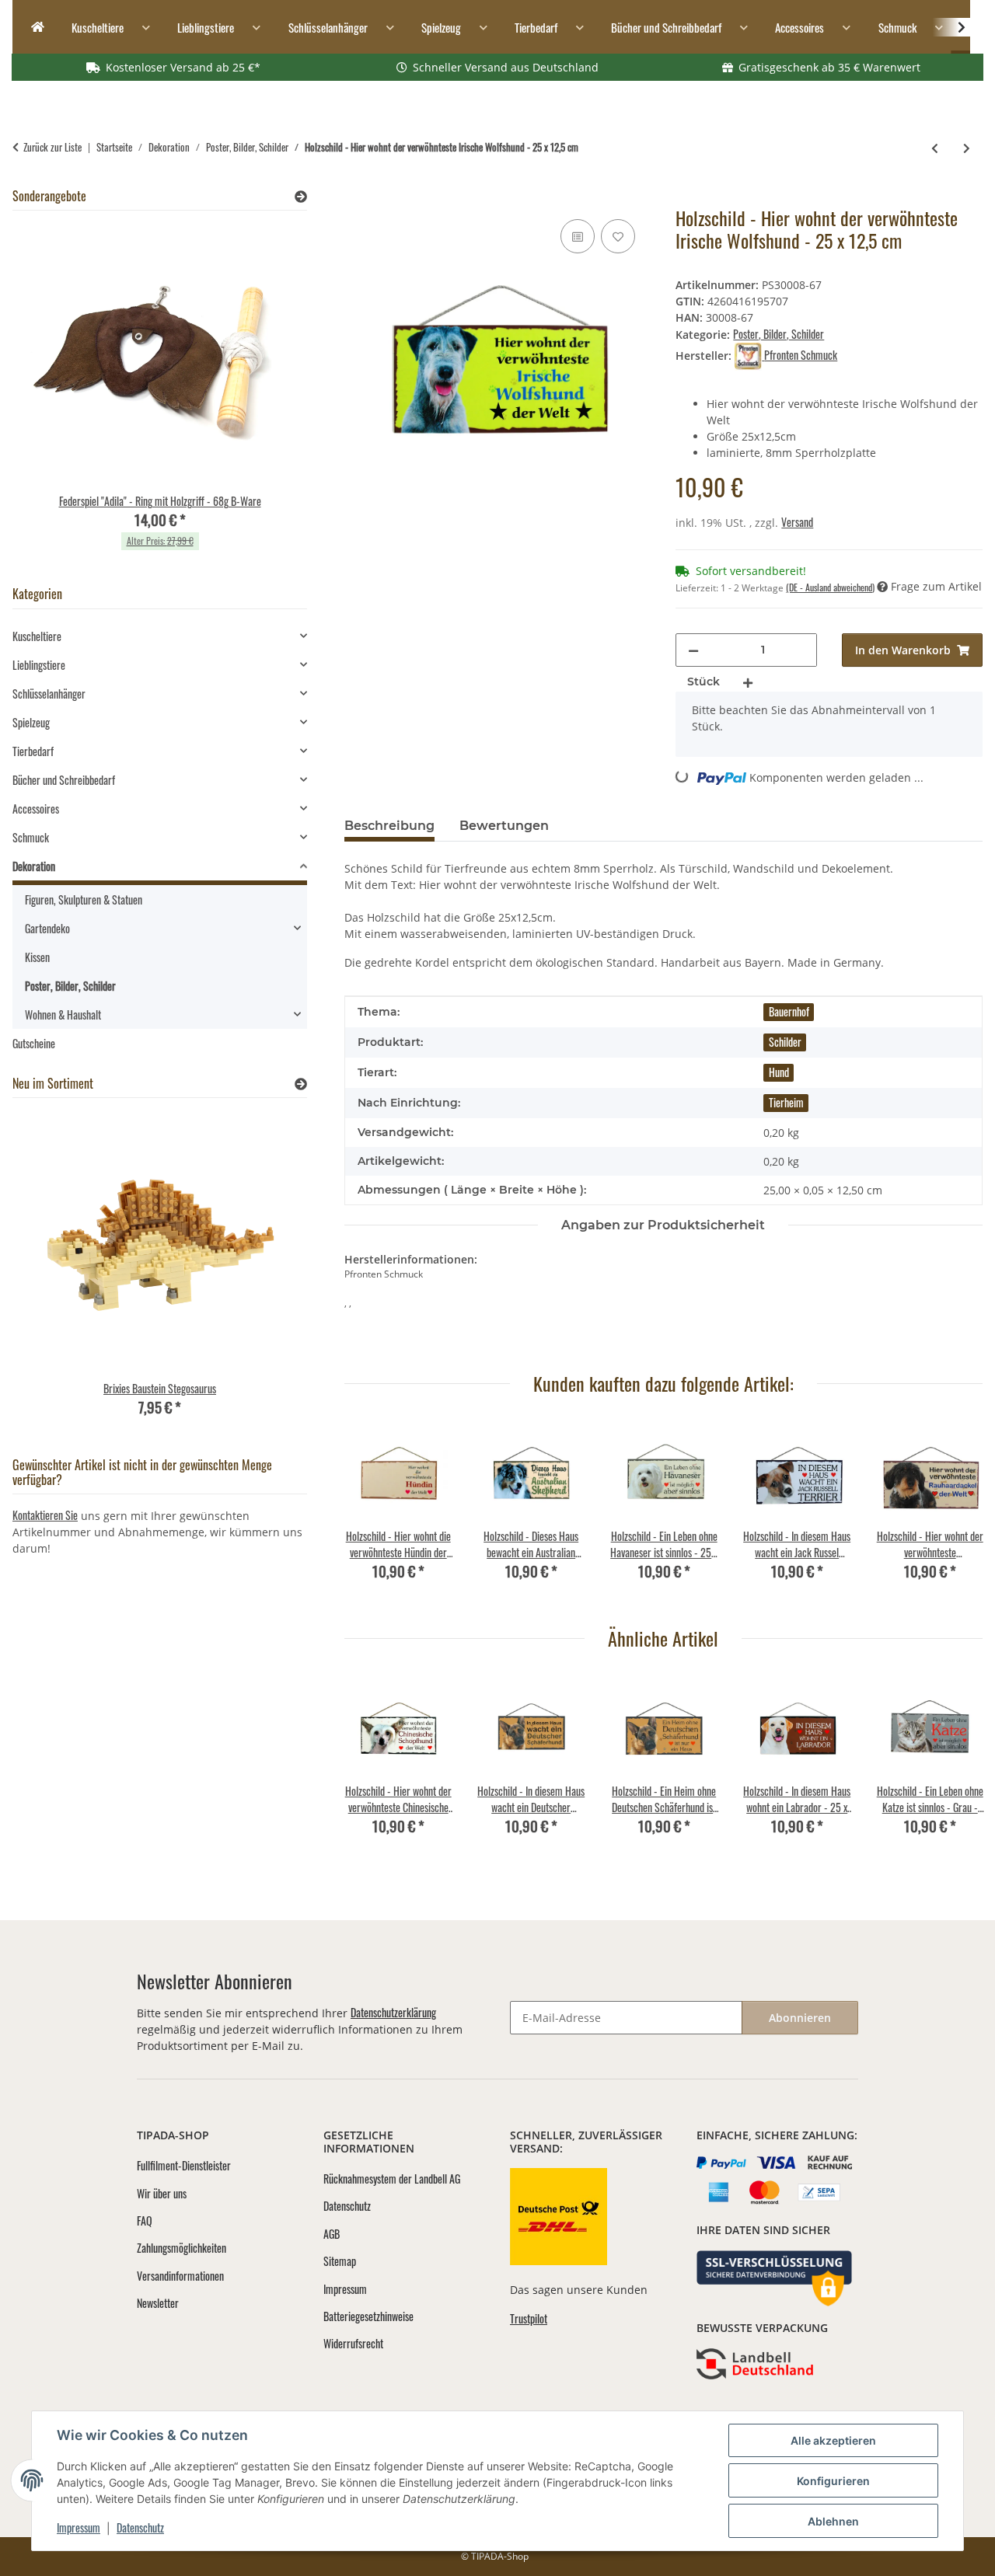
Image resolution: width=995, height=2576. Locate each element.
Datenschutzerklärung (393, 2012)
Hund (779, 1072)
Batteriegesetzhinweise (368, 2316)
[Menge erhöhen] (748, 682)
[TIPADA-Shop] (33, 28)
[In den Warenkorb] (357, 198)
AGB (332, 2234)
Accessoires (36, 809)
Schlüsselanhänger (49, 694)
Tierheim (786, 1102)
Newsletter (158, 2303)
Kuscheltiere (37, 636)
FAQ (145, 2220)
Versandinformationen (180, 2276)
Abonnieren (800, 2018)
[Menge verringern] (693, 650)
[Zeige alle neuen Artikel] (301, 1084)
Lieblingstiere (39, 665)
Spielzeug (31, 722)
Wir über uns (162, 2193)
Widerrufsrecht (353, 2343)
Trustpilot (529, 2318)
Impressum (79, 2527)
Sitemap (340, 2261)
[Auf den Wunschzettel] (618, 236)
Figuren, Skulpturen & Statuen (84, 899)
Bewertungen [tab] (504, 826)
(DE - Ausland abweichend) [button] (830, 587)
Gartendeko (47, 928)
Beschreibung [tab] (389, 826)
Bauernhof (789, 1011)
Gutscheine (34, 1043)
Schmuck (31, 837)
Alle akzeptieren (833, 2440)
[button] (951, 27)
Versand (797, 522)
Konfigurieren (833, 2481)
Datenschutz (140, 2527)
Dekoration (34, 866)
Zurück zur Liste (52, 147)
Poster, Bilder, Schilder (779, 334)
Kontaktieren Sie (45, 1515)
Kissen (37, 957)
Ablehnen (833, 2521)
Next (957, 1511)
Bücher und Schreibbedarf (64, 780)
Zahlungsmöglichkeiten (182, 2248)
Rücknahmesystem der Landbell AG (392, 2179)
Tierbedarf (33, 751)
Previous (370, 1511)
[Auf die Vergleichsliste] (578, 236)
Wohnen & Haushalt (63, 1014)
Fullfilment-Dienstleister (184, 2165)
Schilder (785, 1042)
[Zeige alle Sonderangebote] (301, 196)
